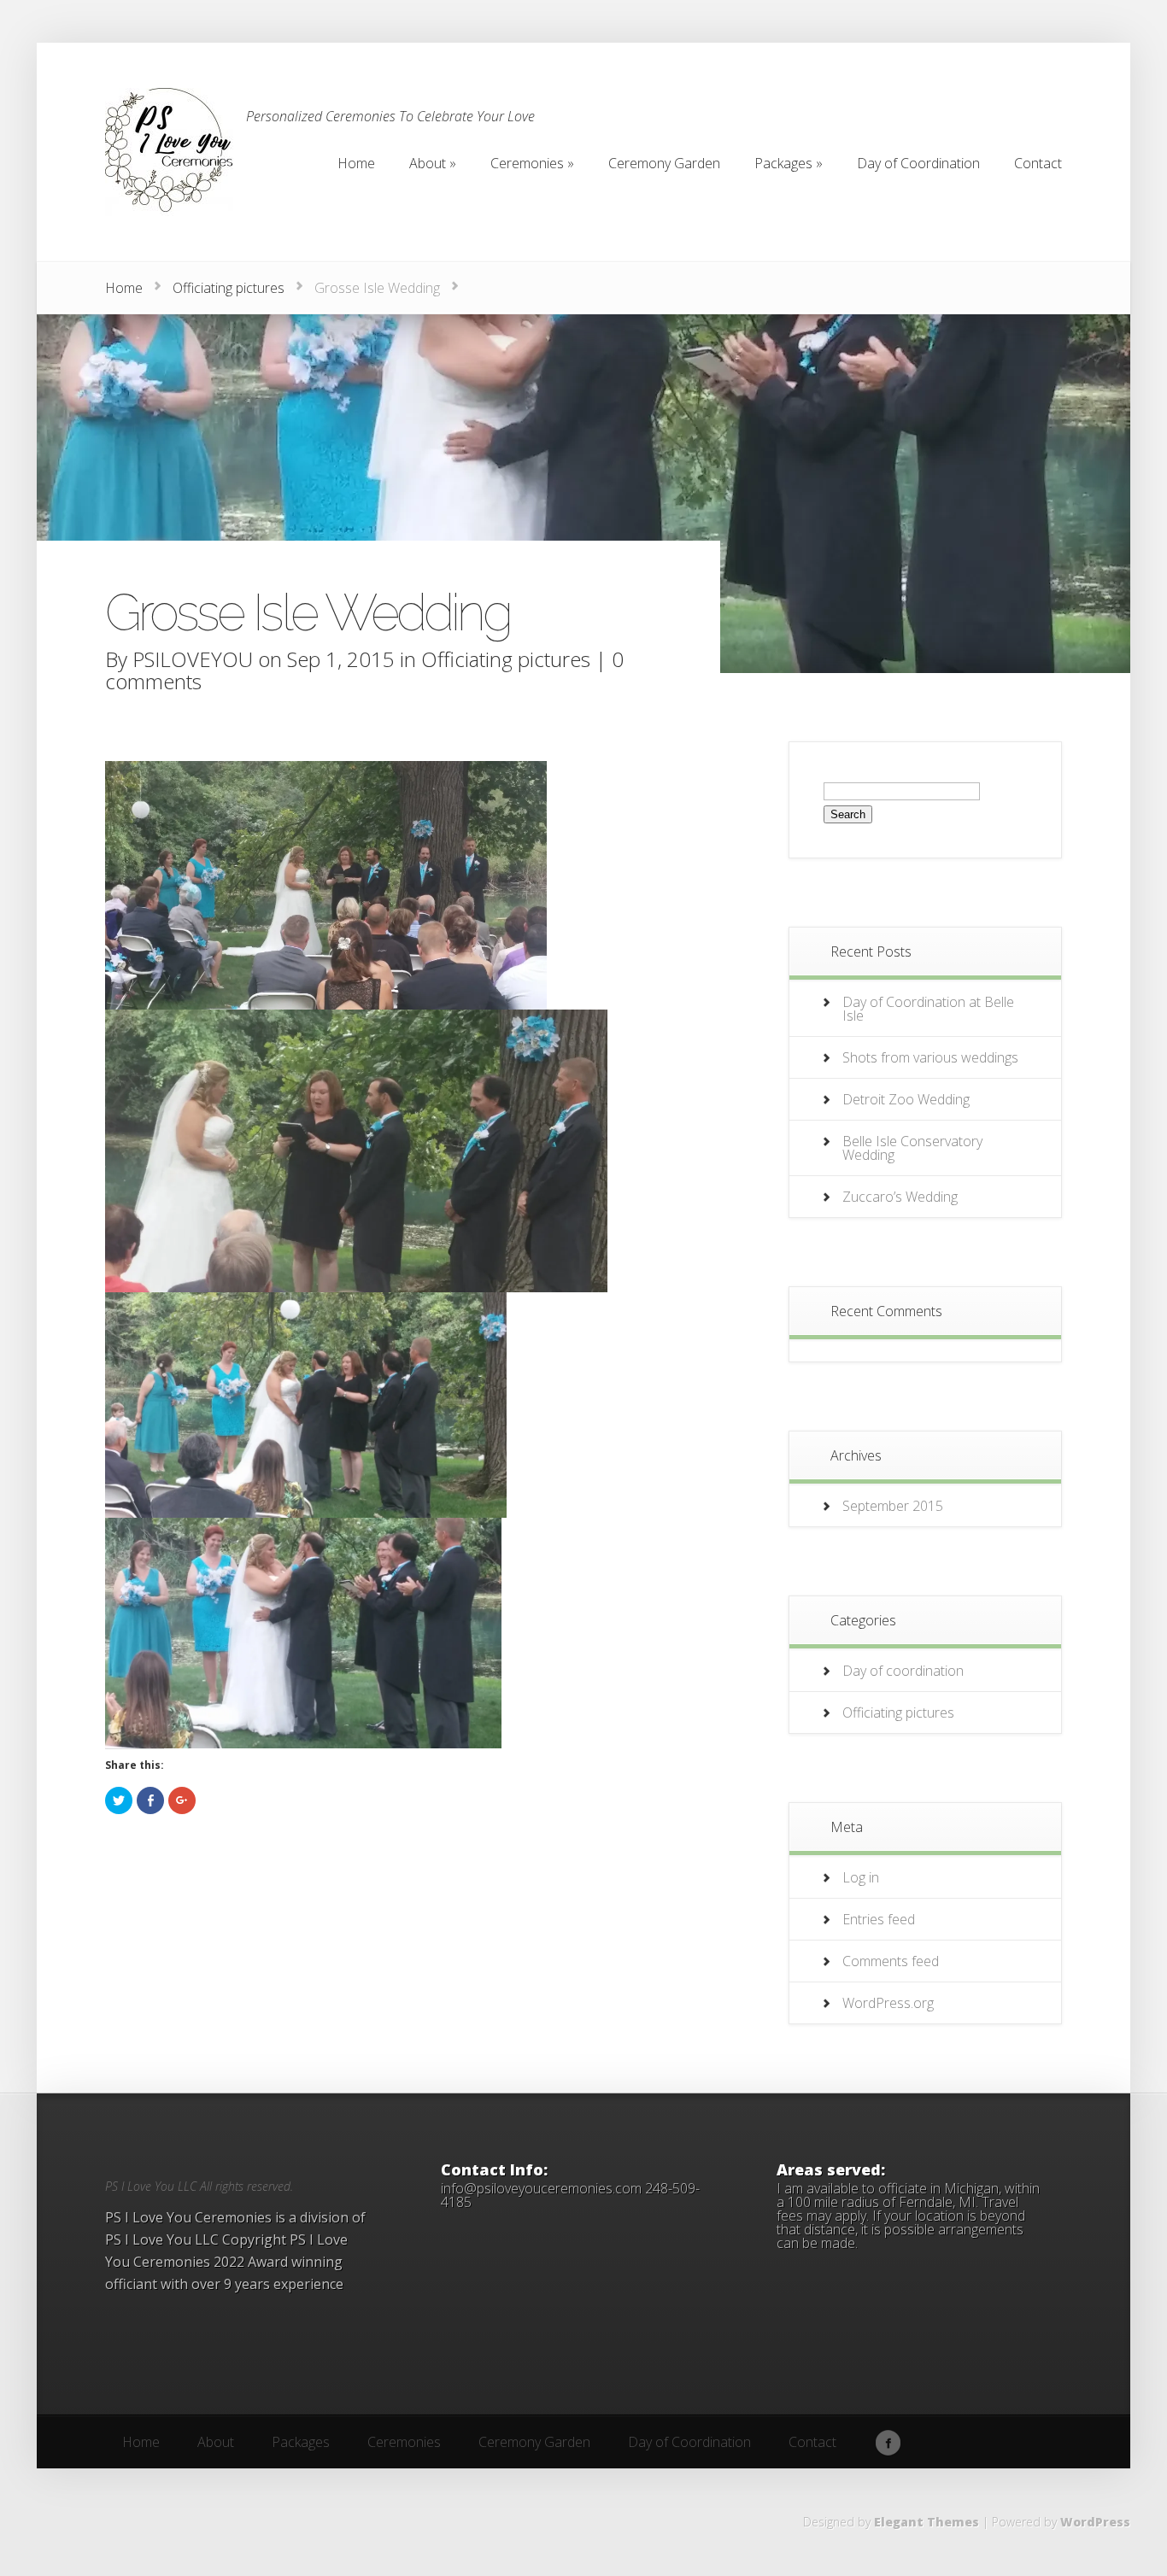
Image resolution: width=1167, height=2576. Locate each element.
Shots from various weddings (930, 1057)
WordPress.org (888, 2003)
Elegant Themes (927, 2522)
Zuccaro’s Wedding (900, 1197)
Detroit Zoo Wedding (906, 1099)
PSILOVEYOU (193, 659)
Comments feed (891, 1961)
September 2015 (893, 1506)
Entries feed (879, 1919)
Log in (861, 1877)
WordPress (1095, 2522)
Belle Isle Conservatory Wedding (912, 1148)
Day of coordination (903, 1671)
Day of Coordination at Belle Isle (928, 1009)
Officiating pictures (229, 288)
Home (124, 288)
